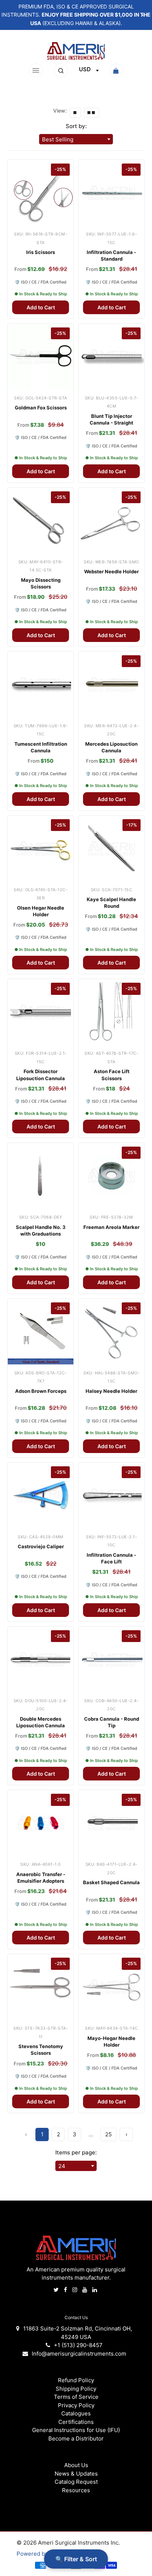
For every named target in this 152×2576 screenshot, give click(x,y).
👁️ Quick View (40, 214)
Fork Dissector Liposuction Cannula (41, 1075)
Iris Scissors (41, 252)
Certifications (76, 2422)
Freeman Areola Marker (111, 1227)
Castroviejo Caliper (41, 1546)
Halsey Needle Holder (111, 1391)
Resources (76, 2490)
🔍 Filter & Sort (76, 2559)
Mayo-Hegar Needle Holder (111, 2041)
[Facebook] (66, 2290)
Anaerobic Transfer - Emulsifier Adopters (41, 1878)
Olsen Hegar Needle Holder (41, 911)
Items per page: (76, 2152)
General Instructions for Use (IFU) (76, 2430)
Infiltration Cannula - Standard (111, 255)
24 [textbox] (62, 2166)
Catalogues (76, 2413)
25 (108, 2134)
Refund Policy (76, 2380)
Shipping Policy (76, 2389)
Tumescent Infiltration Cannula (41, 747)
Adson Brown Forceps (41, 1391)
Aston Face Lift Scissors (112, 1075)
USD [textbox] (85, 69)
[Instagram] (75, 2290)
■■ (91, 113)
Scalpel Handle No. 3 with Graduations (41, 1230)
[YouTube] (85, 2290)
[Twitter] (57, 2290)
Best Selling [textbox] (58, 139)
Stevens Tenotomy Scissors (41, 2050)
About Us (76, 2465)
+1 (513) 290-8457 (78, 2345)
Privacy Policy (76, 2405)
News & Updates (76, 2474)
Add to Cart (41, 307)
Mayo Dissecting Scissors (41, 583)
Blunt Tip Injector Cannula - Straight (111, 419)
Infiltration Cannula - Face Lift (111, 1558)
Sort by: (76, 126)
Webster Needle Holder (111, 571)
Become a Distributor (76, 2438)
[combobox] (89, 71)
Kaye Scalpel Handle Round (111, 903)
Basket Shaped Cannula (111, 1882)
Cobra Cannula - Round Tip (112, 1722)
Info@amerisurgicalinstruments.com (79, 2354)
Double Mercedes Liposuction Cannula (41, 1722)
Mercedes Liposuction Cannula (111, 747)
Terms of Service (76, 2397)
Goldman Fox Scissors (41, 408)
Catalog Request (76, 2482)
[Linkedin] (95, 2290)
